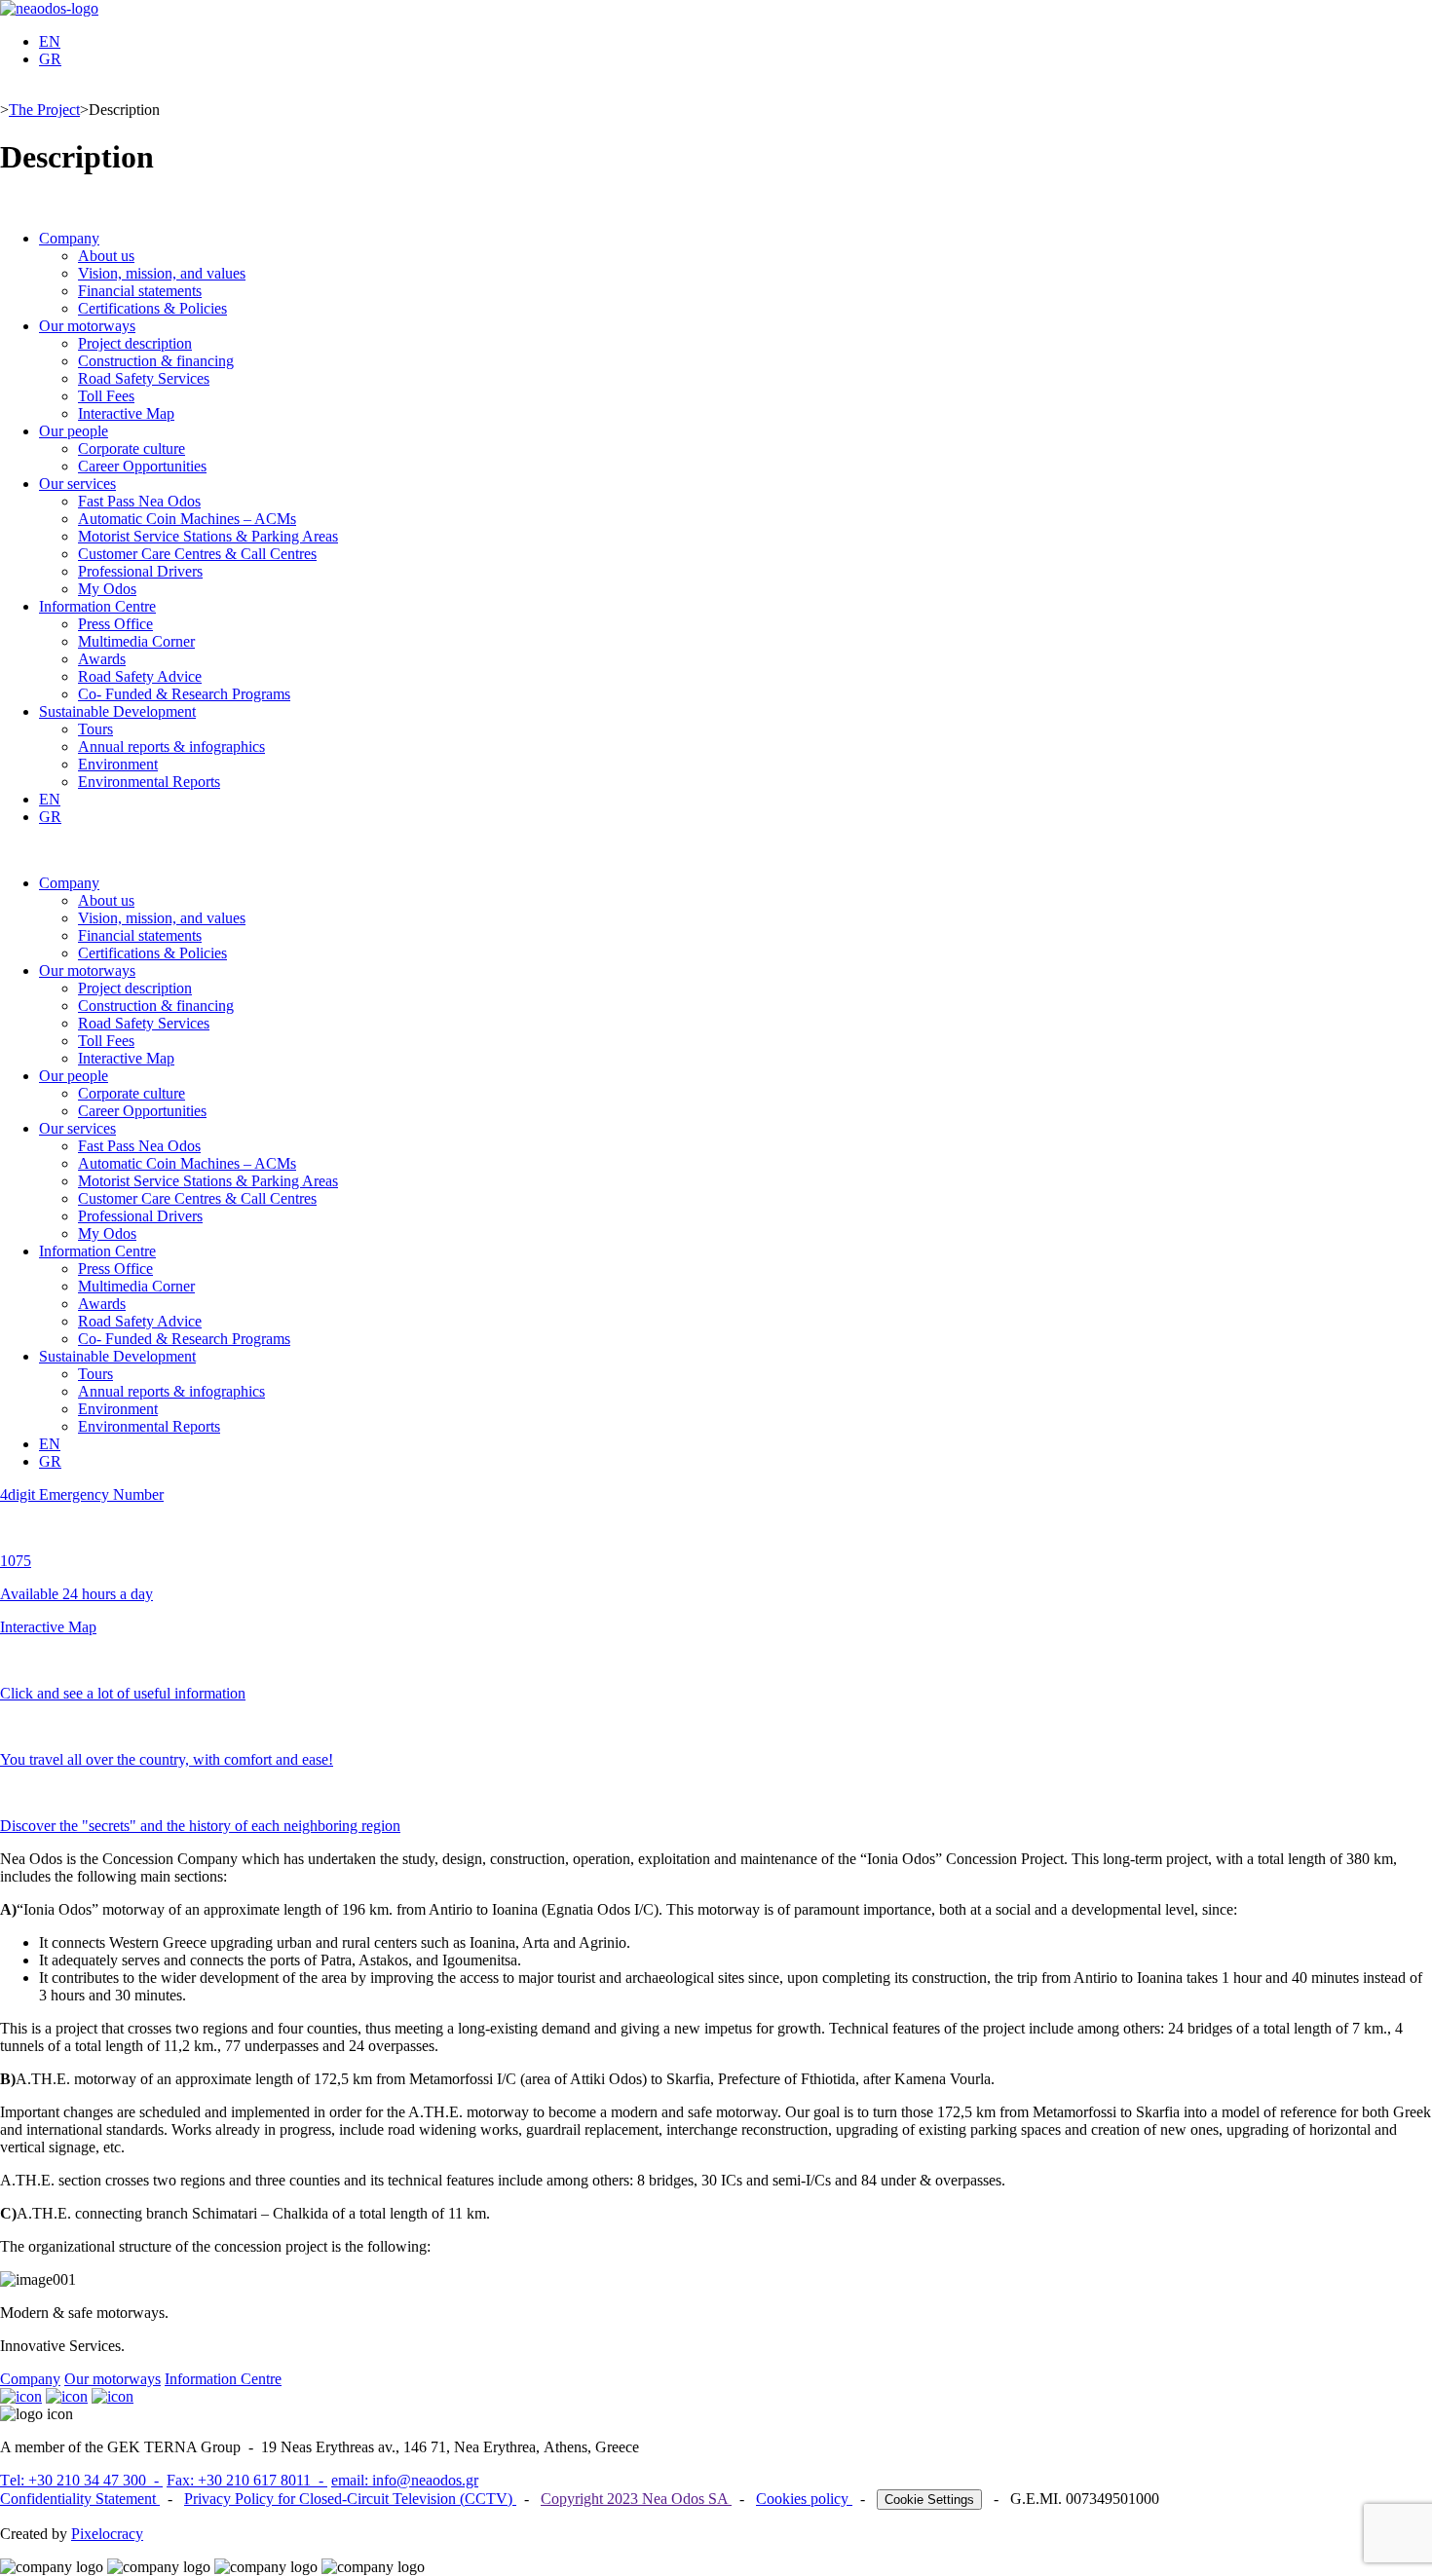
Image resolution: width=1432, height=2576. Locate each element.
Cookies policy (804, 2499)
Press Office (115, 624)
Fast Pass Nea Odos (139, 501)
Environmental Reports (149, 782)
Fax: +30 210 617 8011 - (247, 2480)
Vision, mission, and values (162, 273)
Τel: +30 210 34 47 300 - (81, 2480)
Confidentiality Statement (80, 2499)
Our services (77, 484)
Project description (135, 343)
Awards (102, 659)
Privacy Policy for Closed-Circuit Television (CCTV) (350, 2499)
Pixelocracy (107, 2534)
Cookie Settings (929, 2500)
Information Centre (97, 606)
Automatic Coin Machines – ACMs (187, 519)
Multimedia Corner (136, 641)
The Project (44, 110)
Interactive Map (126, 413)
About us (106, 256)
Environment (118, 764)
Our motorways (87, 326)
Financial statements (140, 291)
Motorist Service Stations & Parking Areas (208, 536)
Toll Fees (106, 396)
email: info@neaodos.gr (405, 2480)
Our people (74, 431)
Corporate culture (132, 448)
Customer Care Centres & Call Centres (197, 554)
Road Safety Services (144, 378)
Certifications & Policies (152, 308)
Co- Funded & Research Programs (184, 694)
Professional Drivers (140, 571)
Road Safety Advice (140, 676)
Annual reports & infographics (171, 747)
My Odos (107, 589)
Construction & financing (156, 361)
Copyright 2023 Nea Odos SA (636, 2499)
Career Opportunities (142, 466)
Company (69, 238)
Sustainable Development (117, 711)
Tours (95, 729)
